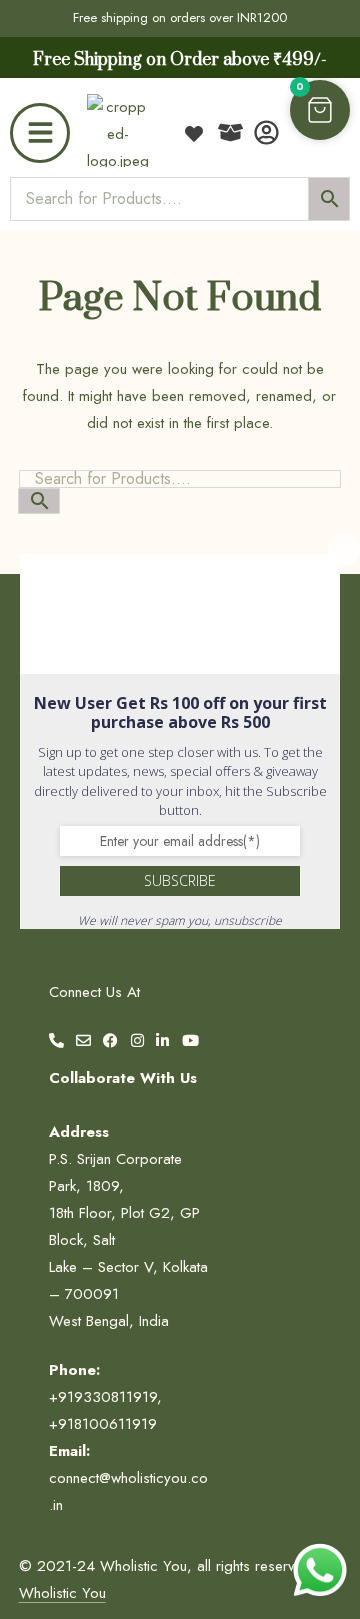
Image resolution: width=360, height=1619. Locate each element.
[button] (320, 110)
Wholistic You (62, 1593)
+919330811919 (103, 1397)
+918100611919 (103, 1424)
